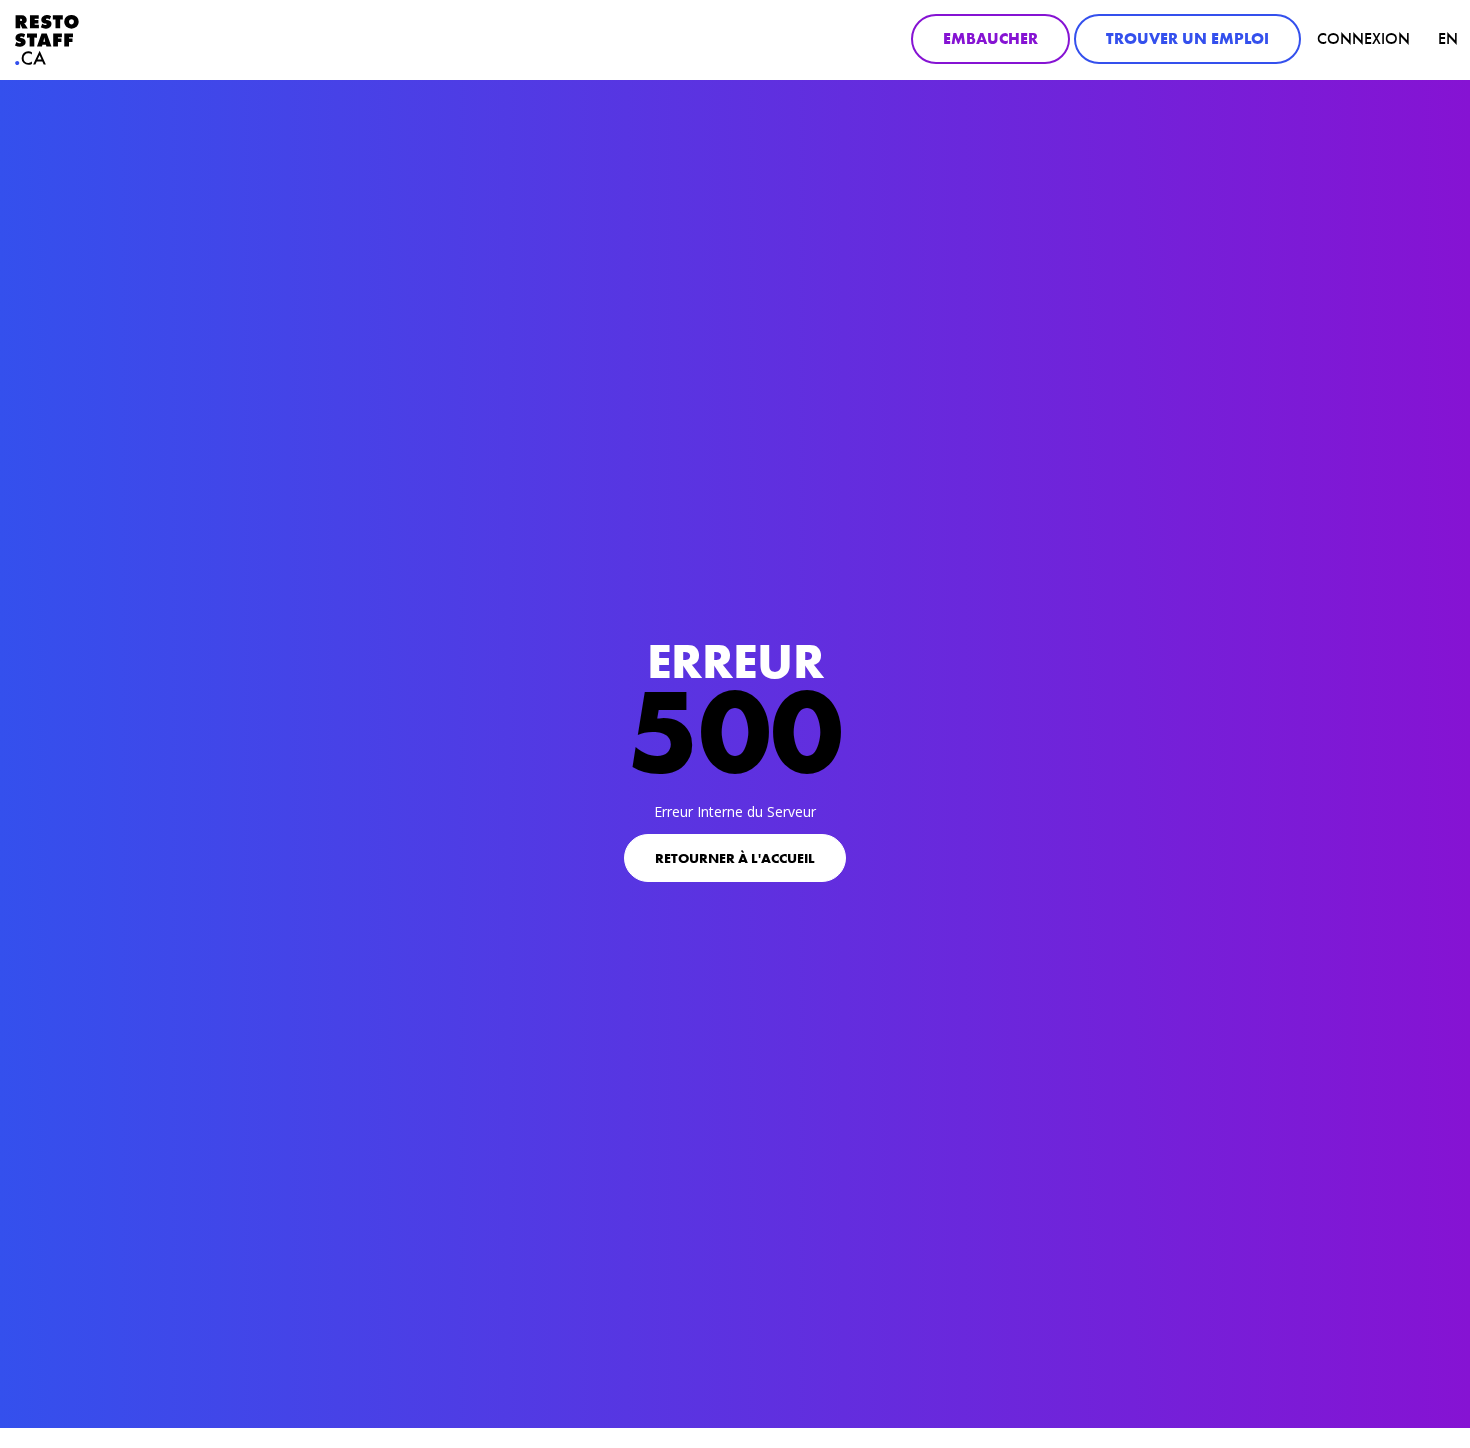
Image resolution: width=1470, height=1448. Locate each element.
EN (1448, 38)
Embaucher (990, 38)
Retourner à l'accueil (735, 858)
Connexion (1363, 38)
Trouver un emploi (1187, 38)
